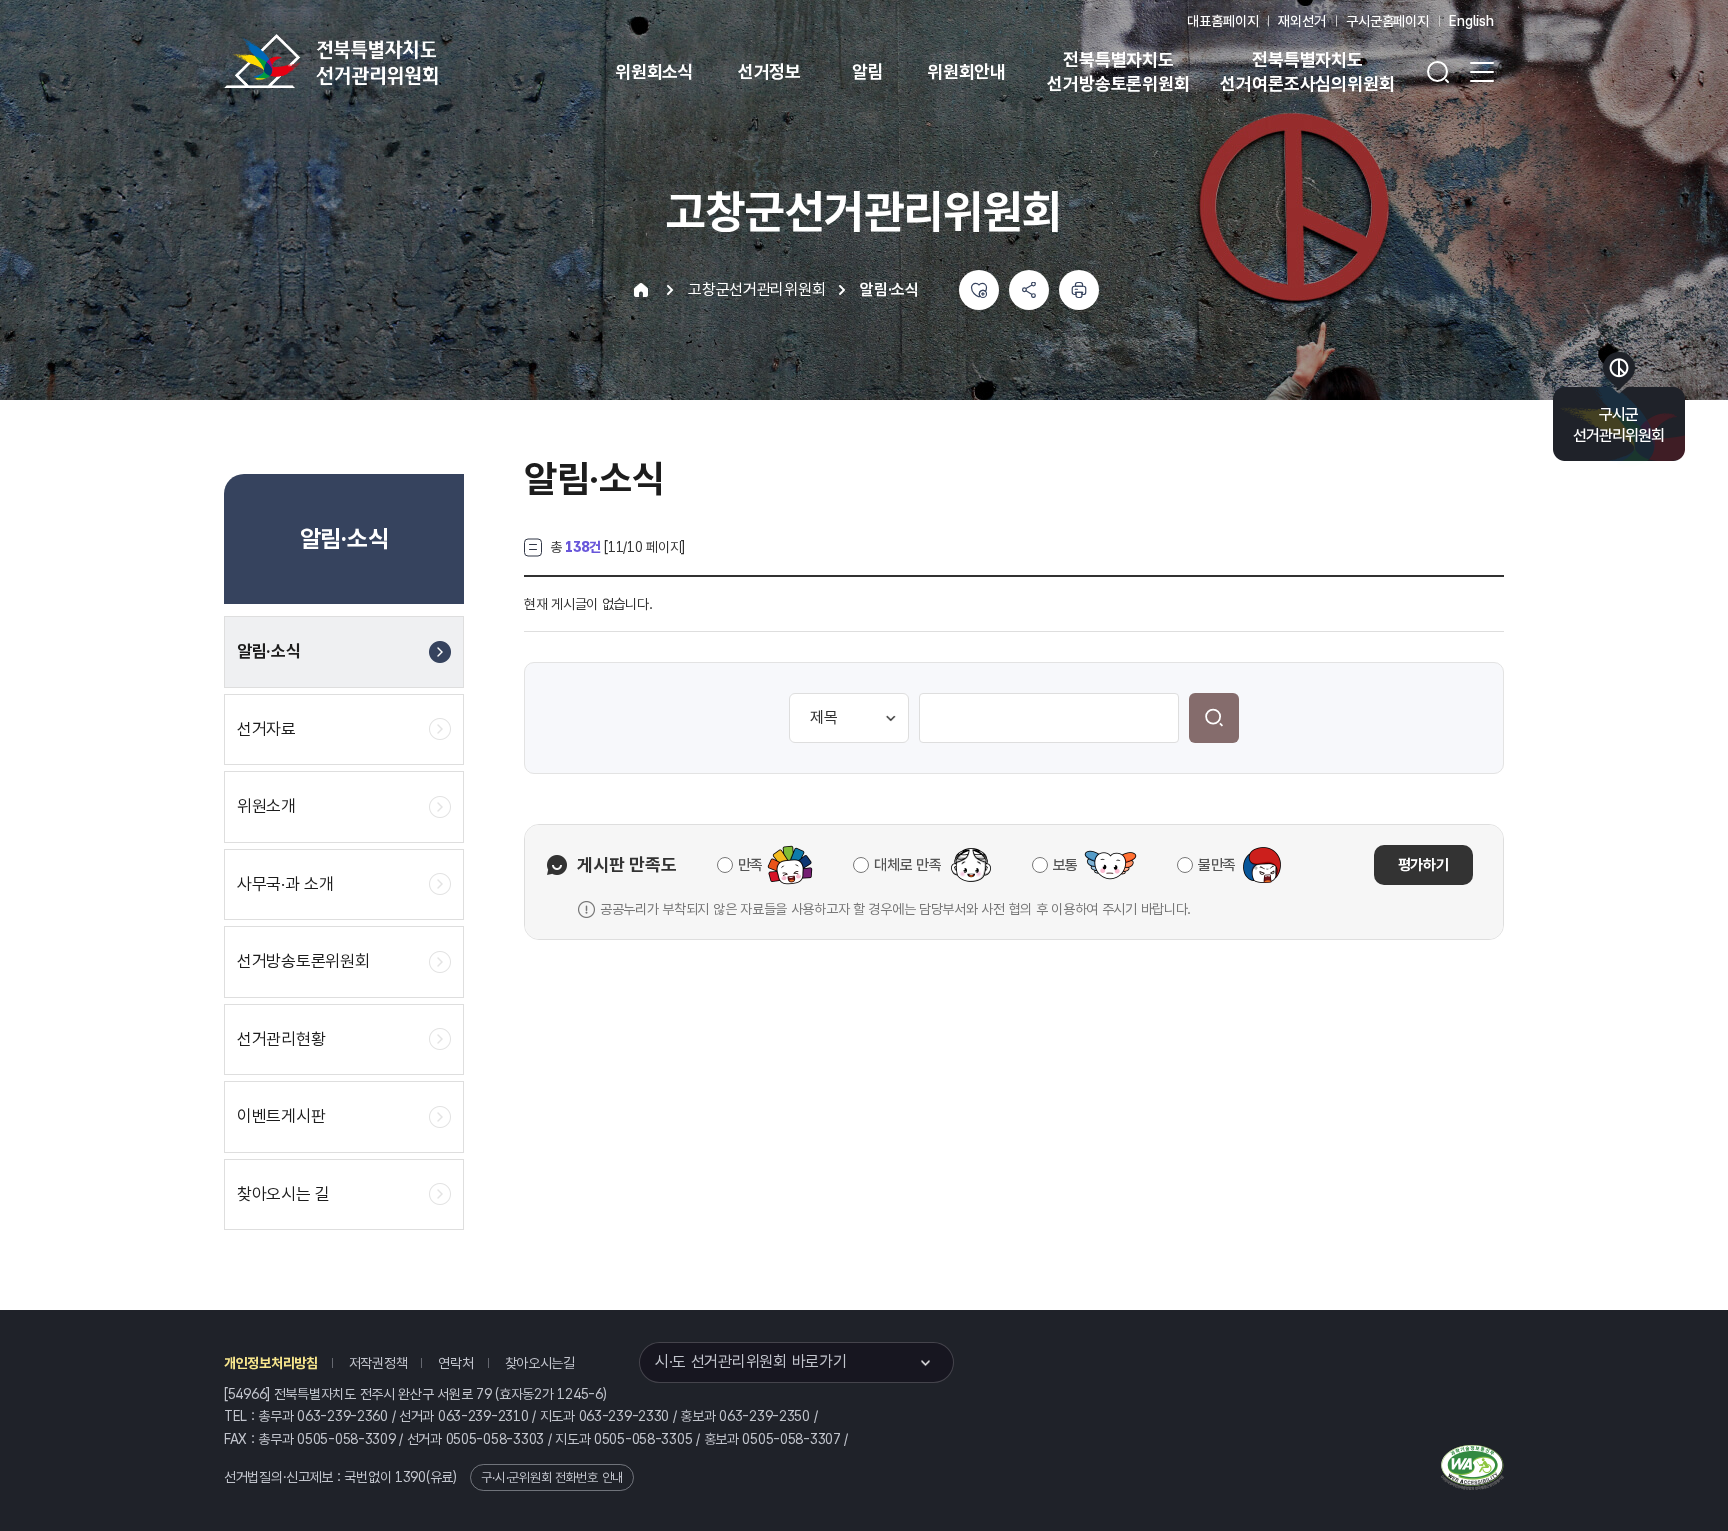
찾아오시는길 (540, 1363)
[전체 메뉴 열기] (1482, 72)
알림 (868, 71)
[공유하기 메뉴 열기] (1029, 290)
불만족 (1217, 865)
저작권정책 (378, 1363)
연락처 (455, 1363)
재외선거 (1301, 21)
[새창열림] (1472, 1465)
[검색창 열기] (1438, 72)
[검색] (1214, 718)
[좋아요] (979, 290)
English (1471, 21)
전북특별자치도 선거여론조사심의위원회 (1307, 71)
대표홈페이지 (1222, 21)
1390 (410, 1477)
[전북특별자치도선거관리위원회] (394, 61)
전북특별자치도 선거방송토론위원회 (1118, 71)
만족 (750, 865)
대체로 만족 (907, 865)
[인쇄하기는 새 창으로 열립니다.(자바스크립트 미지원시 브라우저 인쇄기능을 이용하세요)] (1079, 290)
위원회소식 (654, 71)
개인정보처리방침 (271, 1363)
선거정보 (769, 71)
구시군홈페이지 (1387, 21)
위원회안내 (966, 71)
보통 (1065, 865)
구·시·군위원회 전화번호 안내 (552, 1477)
